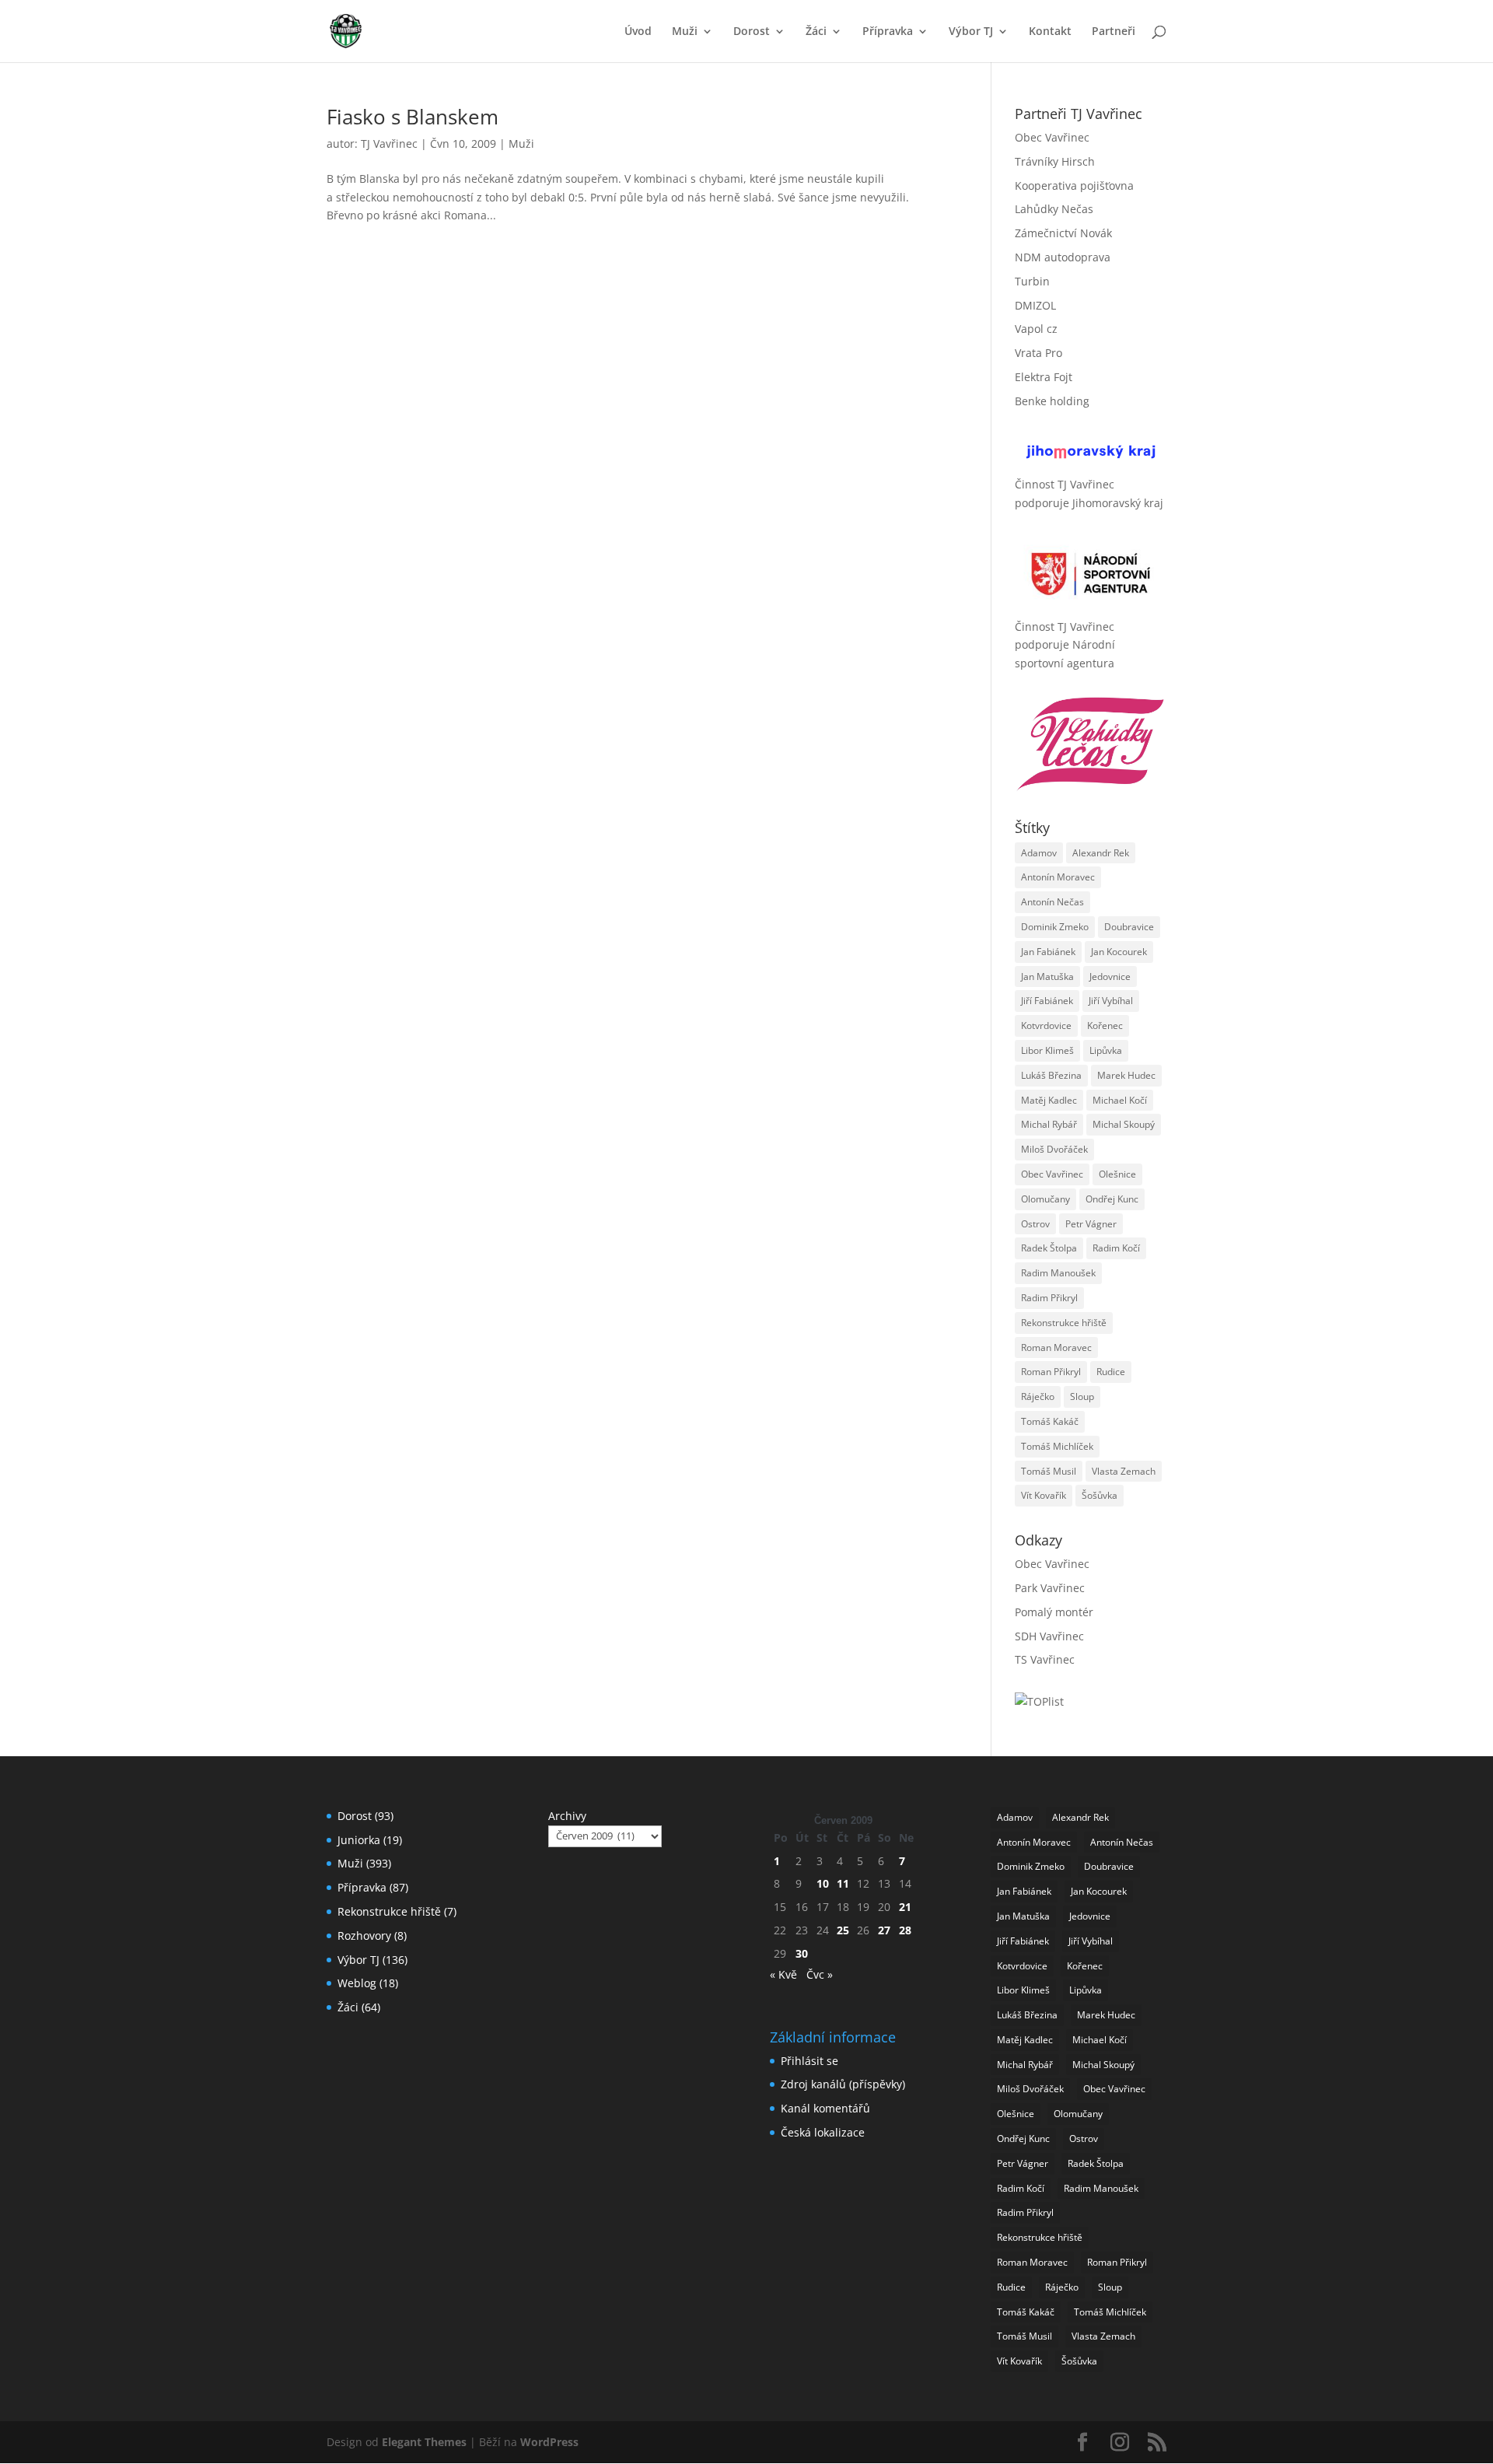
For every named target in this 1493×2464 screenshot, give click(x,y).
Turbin (1032, 281)
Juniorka (359, 1840)
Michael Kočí (1120, 1100)
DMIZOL (1035, 305)
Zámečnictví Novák (1063, 233)
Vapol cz (1036, 329)
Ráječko (1038, 1396)
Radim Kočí (1116, 1248)
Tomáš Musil (1049, 1471)
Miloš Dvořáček (1054, 1149)
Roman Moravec (1056, 1347)
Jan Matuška (1047, 976)
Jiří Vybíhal (1111, 1001)
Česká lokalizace (823, 2132)
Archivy (567, 1816)
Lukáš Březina (1051, 1075)
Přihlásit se (809, 2061)
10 (823, 1883)
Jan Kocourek (1119, 952)
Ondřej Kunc (1112, 1199)
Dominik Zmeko (1055, 927)
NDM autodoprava (1063, 257)
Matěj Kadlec (1049, 1100)
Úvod (638, 32)
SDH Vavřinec (1049, 1636)
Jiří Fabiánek (1047, 1001)
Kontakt (1050, 32)
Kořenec (1105, 1025)
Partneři (1114, 32)
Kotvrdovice (1046, 1025)
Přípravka (888, 32)
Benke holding (1052, 401)
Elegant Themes (424, 2442)
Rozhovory (364, 1935)
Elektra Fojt (1044, 377)
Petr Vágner (1091, 1224)
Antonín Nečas (1052, 902)
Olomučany (1045, 1199)
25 (843, 1930)
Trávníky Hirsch (1055, 161)
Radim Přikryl (1049, 1298)
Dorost (752, 32)
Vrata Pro (1038, 353)
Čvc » (820, 1974)
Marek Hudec (1126, 1075)
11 (843, 1883)
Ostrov (1035, 1224)
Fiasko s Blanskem (413, 117)
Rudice (1111, 1372)
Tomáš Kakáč (1050, 1421)
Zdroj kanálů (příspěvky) (843, 2084)
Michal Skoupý (1124, 1124)
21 (905, 1907)
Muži (685, 32)
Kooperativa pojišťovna (1074, 185)
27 (884, 1930)
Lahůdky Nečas (1054, 209)
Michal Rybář (1049, 1124)
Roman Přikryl (1051, 1372)
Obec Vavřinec (1052, 137)
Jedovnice (1110, 976)
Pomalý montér (1054, 1612)
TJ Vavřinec (389, 143)
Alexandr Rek (1101, 853)
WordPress (549, 2442)
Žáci (816, 32)
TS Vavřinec (1045, 1659)
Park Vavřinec (1050, 1588)
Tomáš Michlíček (1057, 1446)
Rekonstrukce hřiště (1064, 1323)
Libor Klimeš (1047, 1050)
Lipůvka (1106, 1050)
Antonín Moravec (1058, 877)
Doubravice (1129, 927)
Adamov (1039, 853)
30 (802, 1953)
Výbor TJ (971, 32)
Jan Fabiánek (1048, 952)
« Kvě (783, 1974)
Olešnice (1117, 1174)
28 (905, 1930)
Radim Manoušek (1058, 1273)
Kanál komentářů (825, 2108)
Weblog (357, 1983)
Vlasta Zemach (1124, 1471)
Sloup (1082, 1396)
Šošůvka (1100, 1495)
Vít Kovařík (1044, 1495)
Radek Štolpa (1049, 1248)
